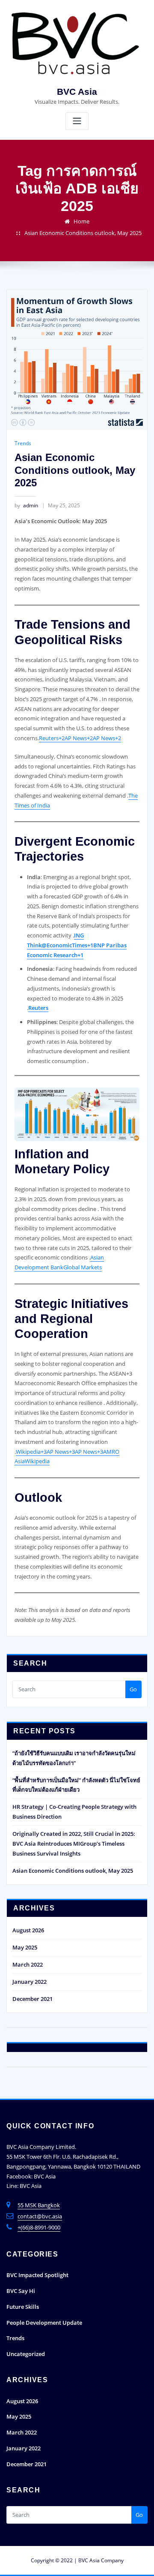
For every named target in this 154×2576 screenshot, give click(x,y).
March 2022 (28, 1964)
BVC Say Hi (21, 2291)
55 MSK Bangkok (39, 2205)
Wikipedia (37, 1461)
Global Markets (83, 1267)
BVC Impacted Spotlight (37, 2275)
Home (81, 221)
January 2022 (30, 1982)
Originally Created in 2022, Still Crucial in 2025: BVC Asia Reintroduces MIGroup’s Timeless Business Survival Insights (74, 1844)
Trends (23, 443)
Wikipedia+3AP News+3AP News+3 (59, 1452)
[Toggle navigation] (77, 121)
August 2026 (28, 1930)
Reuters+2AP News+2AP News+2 (80, 738)
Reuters (38, 1008)
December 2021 (33, 1999)
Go (133, 1689)
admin (26, 505)
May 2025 (25, 1947)
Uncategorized (26, 2354)
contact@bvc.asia (40, 2216)
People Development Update (44, 2323)
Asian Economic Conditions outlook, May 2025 (83, 233)
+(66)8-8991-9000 (39, 2227)
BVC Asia (77, 92)
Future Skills (23, 2307)
